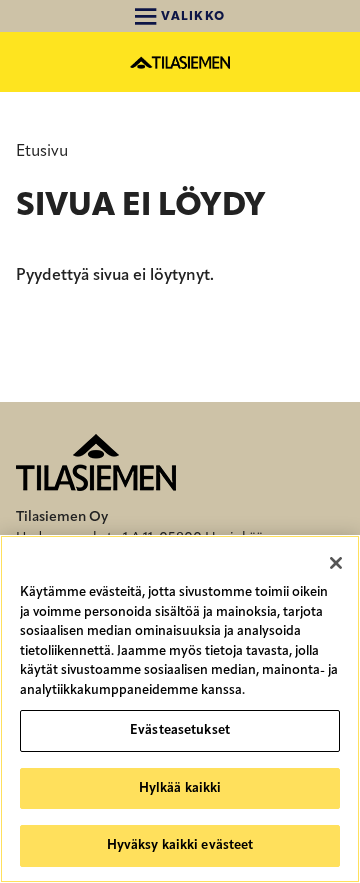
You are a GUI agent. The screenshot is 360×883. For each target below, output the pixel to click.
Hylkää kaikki (180, 788)
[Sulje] (336, 563)
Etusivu (42, 152)
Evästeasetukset (180, 730)
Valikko (191, 17)
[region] (180, 709)
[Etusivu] (180, 62)
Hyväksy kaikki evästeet (180, 845)
